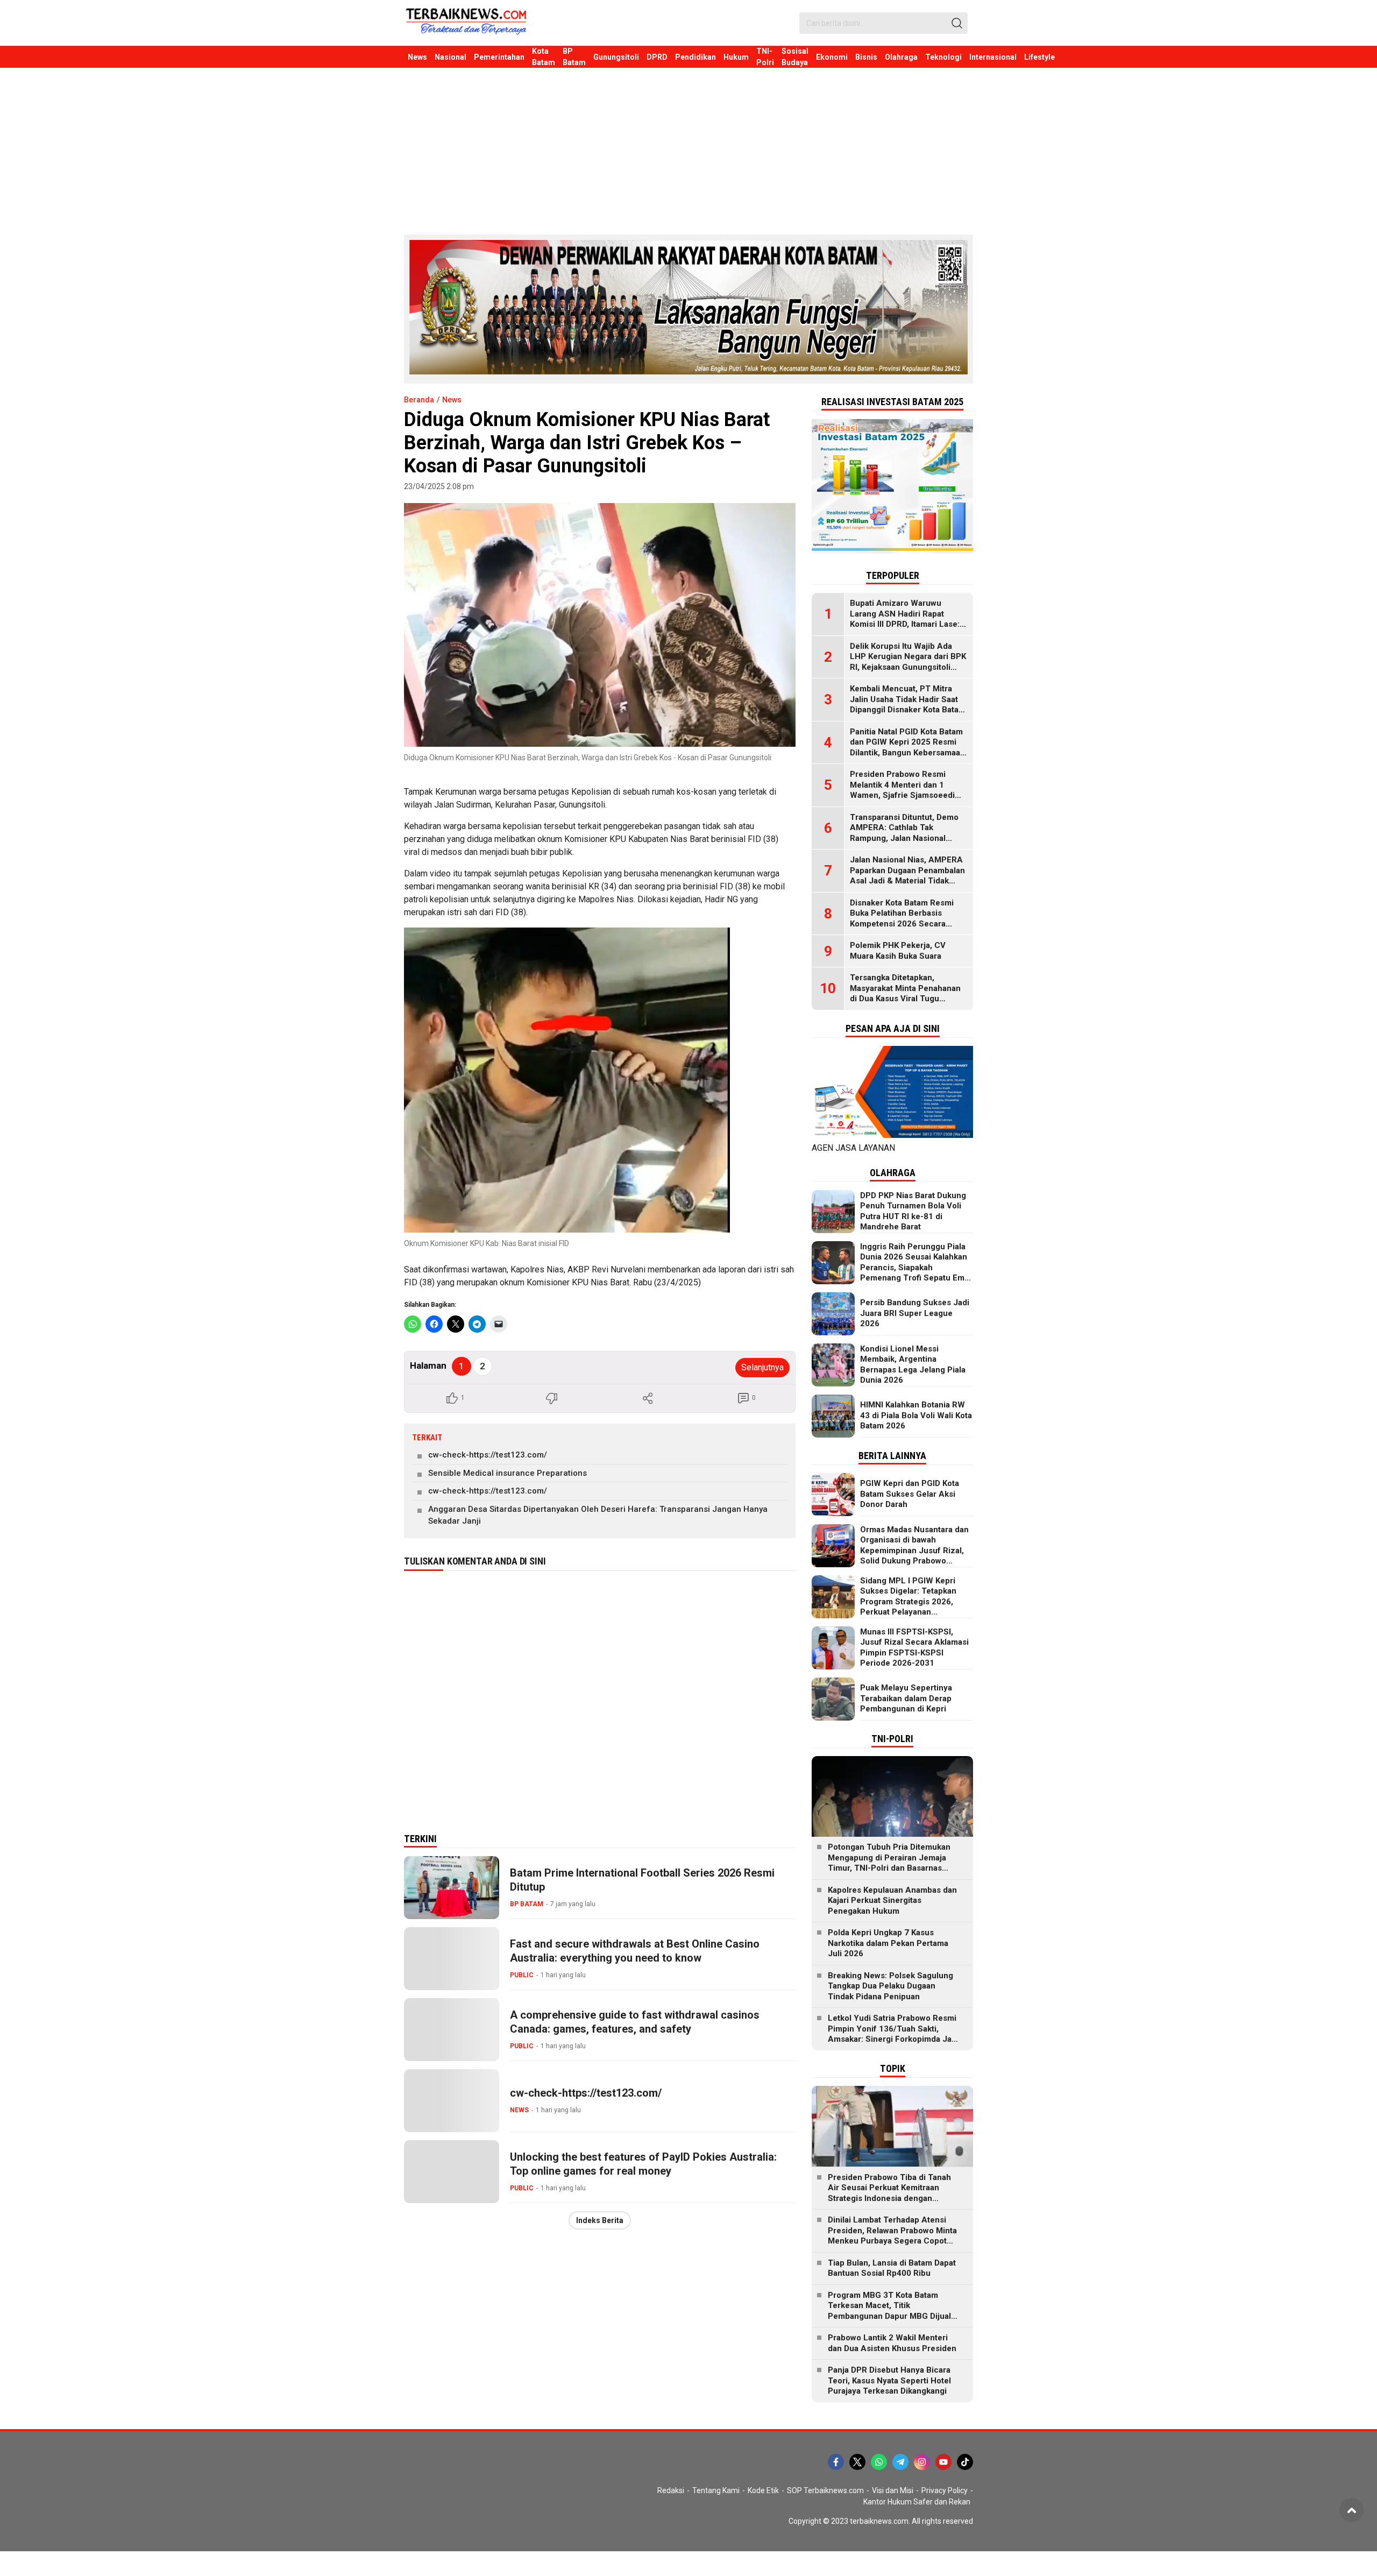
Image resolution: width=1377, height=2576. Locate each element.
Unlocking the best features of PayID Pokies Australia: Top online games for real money (643, 2164)
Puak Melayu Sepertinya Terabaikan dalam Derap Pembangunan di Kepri (906, 1698)
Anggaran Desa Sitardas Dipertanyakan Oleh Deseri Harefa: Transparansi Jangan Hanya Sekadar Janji (598, 1515)
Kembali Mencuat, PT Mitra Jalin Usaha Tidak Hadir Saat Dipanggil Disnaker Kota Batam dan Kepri (908, 705)
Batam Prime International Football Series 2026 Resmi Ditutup (642, 1880)
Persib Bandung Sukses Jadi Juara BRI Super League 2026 (915, 1313)
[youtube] (943, 2462)
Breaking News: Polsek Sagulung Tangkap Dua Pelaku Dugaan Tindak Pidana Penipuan (890, 1986)
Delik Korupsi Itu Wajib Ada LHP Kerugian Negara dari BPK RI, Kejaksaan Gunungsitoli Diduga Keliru (908, 662)
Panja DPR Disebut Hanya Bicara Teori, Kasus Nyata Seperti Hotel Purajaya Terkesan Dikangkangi (889, 2380)
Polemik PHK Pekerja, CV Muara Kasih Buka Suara (898, 951)
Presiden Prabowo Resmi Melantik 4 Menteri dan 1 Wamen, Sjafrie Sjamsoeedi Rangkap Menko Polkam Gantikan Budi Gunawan (902, 795)
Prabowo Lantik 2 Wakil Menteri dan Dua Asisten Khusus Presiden (892, 2343)
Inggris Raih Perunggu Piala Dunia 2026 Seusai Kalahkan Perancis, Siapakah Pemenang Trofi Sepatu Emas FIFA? (917, 1268)
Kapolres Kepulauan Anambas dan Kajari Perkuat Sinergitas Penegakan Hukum (892, 1901)
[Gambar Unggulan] (600, 625)
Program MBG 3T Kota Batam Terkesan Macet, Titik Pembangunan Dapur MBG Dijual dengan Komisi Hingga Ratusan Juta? (889, 2316)
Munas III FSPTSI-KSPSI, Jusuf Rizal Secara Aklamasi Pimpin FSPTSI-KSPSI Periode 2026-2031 (914, 1648)
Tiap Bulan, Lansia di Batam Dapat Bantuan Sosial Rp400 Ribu (892, 2268)
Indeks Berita (600, 2220)
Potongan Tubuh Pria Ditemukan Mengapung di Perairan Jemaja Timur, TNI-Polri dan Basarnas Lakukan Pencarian (889, 1863)
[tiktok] (965, 2462)
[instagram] (922, 2462)
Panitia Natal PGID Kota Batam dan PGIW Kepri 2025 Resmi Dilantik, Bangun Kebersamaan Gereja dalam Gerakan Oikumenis (907, 753)
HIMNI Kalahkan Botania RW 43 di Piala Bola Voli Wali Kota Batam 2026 (916, 1415)
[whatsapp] (879, 2462)
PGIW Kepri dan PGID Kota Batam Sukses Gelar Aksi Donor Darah (910, 1494)
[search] (957, 23)
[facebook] (836, 2462)
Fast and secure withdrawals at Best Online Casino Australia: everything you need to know (635, 1951)
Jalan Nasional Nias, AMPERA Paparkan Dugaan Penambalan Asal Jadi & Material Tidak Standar (907, 876)
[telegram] (900, 2462)
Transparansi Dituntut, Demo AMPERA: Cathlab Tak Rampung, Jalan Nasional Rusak (904, 833)
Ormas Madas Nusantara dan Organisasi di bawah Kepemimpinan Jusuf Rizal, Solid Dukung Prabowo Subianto (914, 1551)
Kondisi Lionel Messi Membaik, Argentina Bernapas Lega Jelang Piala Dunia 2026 (913, 1365)
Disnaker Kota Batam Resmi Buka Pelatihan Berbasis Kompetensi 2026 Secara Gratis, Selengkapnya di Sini (903, 919)
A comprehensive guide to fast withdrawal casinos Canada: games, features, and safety (635, 2022)
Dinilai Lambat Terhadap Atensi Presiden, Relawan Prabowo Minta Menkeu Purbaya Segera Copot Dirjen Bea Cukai (892, 2236)
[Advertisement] (688, 148)
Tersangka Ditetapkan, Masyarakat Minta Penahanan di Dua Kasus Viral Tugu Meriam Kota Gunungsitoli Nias (908, 993)
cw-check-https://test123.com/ (488, 1455)
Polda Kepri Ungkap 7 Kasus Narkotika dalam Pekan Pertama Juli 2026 (888, 1943)
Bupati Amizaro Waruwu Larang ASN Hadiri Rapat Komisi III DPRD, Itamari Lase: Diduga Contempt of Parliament (905, 624)
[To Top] (1351, 2510)
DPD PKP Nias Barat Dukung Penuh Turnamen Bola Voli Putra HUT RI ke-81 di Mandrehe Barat (913, 1211)
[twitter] (857, 2462)
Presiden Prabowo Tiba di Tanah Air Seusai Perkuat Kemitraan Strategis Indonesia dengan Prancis (889, 2193)
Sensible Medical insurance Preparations (507, 1473)
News (452, 400)
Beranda (419, 400)
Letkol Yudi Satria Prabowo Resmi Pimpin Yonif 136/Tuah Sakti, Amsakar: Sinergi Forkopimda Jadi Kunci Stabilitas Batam (893, 2034)
